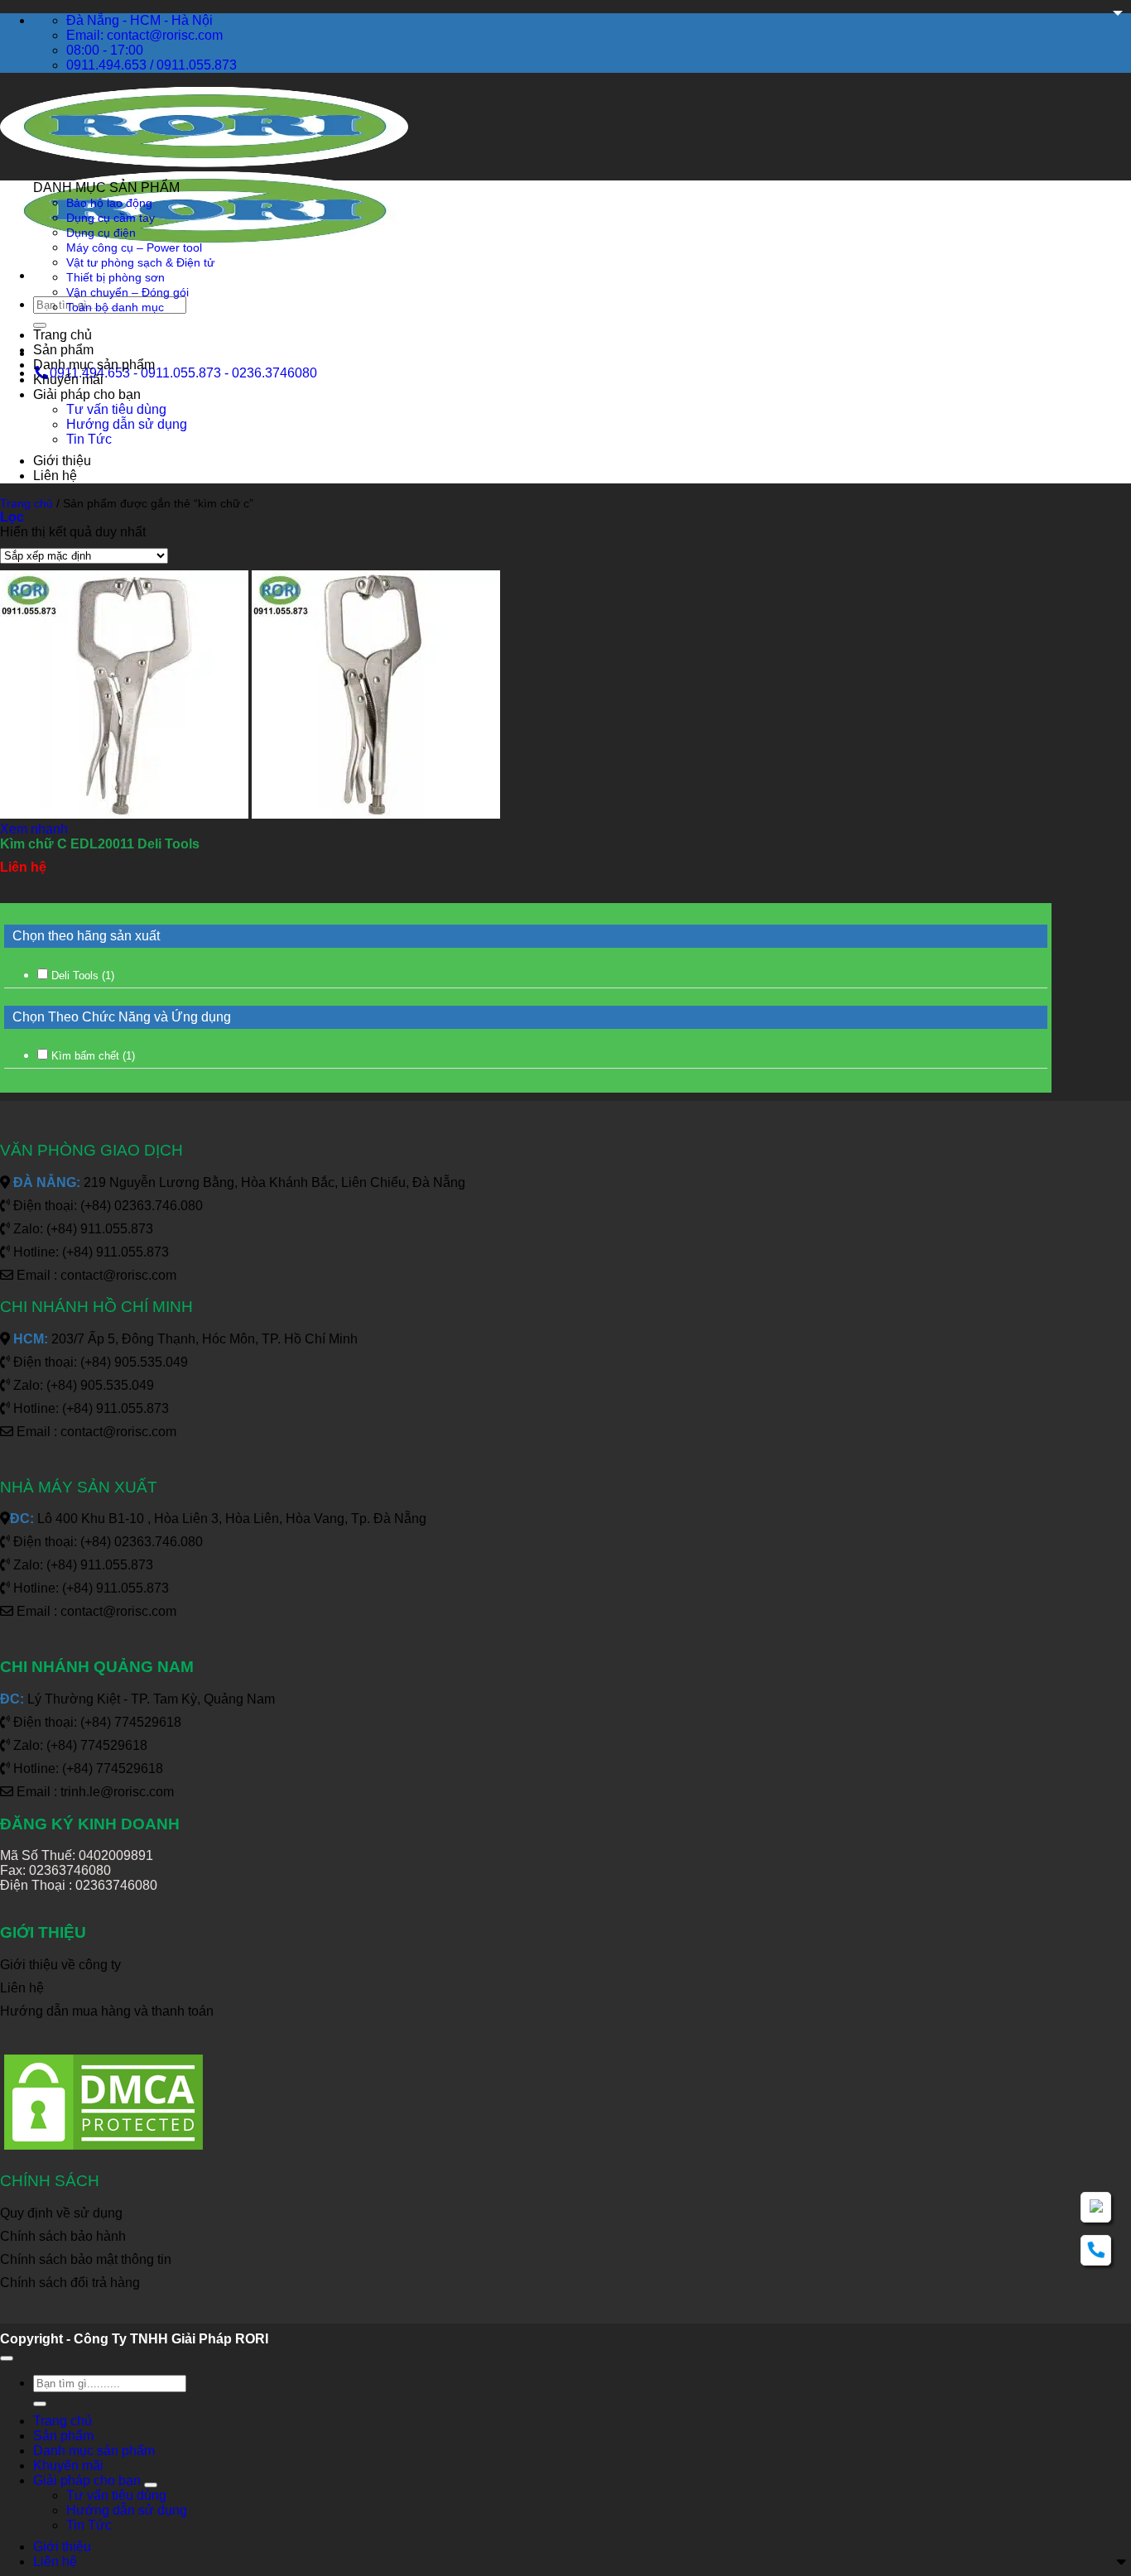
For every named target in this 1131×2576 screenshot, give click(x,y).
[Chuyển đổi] (151, 2485)
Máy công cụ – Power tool (134, 248)
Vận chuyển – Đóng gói (128, 292)
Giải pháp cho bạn (87, 394)
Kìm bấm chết (93, 1056)
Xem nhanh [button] (34, 829)
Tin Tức (89, 439)
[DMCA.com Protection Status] (103, 2149)
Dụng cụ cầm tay (111, 218)
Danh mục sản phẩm (94, 365)
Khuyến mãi (68, 380)
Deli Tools (83, 976)
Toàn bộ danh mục (115, 307)
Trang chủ (63, 335)
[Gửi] (40, 325)
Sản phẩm (63, 350)
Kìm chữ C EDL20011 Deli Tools (100, 844)
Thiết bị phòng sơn (116, 277)
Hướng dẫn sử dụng (127, 424)
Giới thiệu (62, 461)
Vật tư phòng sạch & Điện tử (140, 262)
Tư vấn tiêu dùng (116, 409)
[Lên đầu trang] (7, 2358)
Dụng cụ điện (101, 233)
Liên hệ (55, 476)
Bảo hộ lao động (109, 203)
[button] (12, 517)
